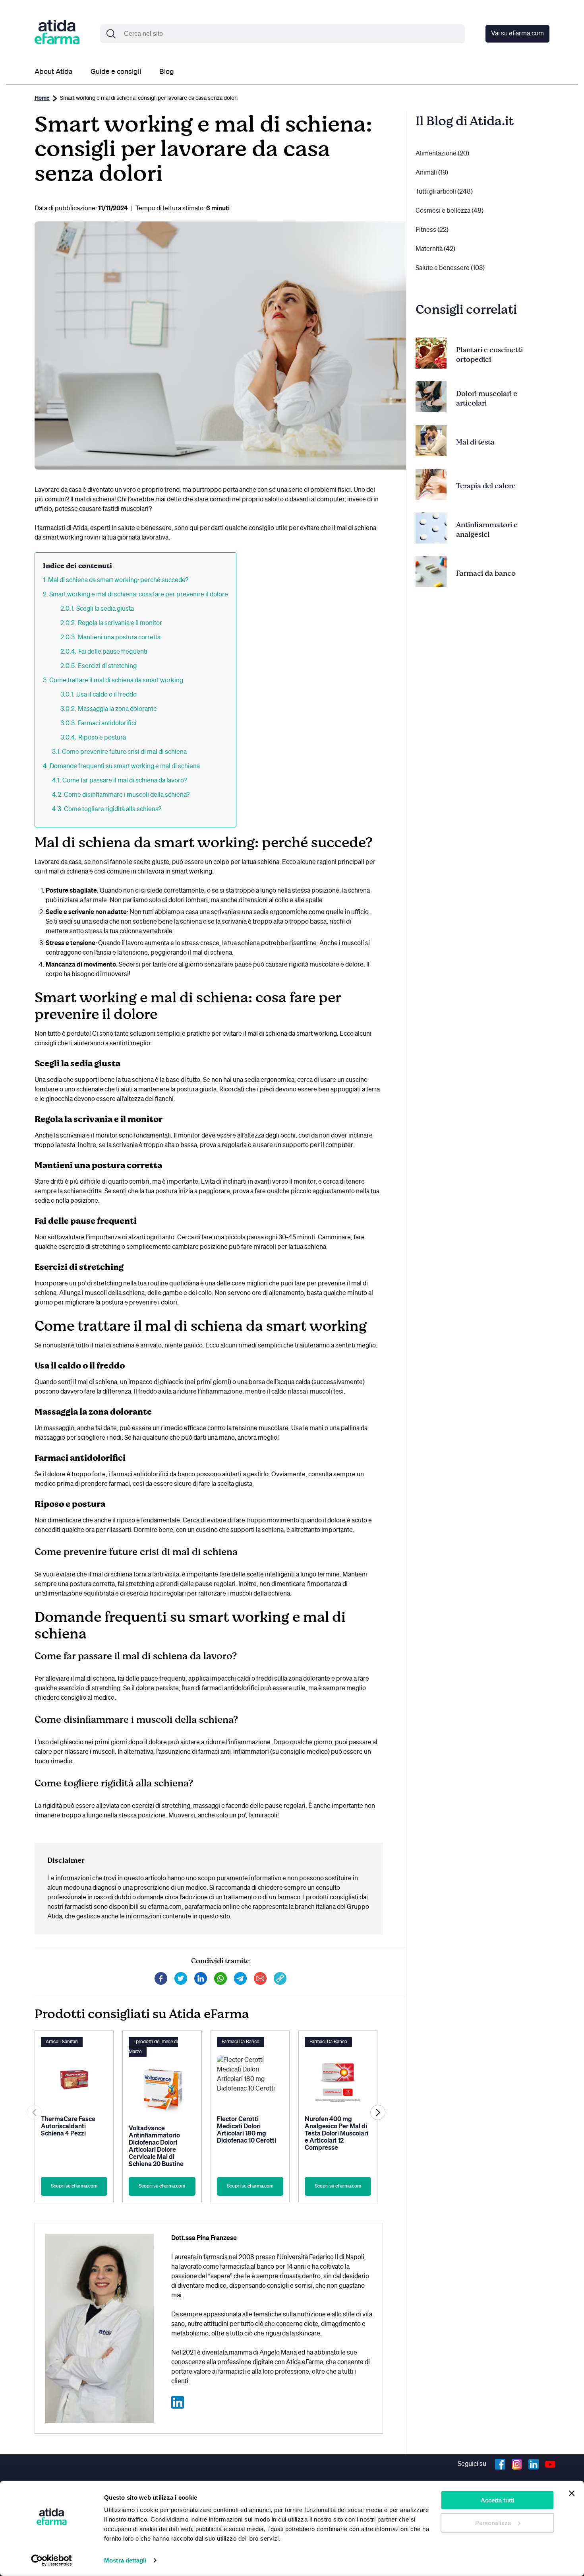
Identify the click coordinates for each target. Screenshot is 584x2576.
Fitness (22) (432, 230)
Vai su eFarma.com (517, 34)
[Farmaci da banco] (431, 573)
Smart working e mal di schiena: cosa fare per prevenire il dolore (139, 595)
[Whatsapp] (220, 1983)
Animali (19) (432, 173)
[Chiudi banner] (572, 2493)
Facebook (500, 2464)
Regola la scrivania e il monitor (120, 623)
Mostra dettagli (125, 2560)
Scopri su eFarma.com (74, 2186)
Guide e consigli (116, 72)
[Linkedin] (201, 1983)
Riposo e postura (102, 738)
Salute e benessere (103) (450, 268)
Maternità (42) (435, 249)
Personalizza (493, 2523)
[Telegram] (240, 1983)
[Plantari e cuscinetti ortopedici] (431, 355)
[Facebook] (161, 1983)
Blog (167, 72)
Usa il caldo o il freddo (106, 695)
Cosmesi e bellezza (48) (450, 211)
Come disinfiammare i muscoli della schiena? (127, 795)
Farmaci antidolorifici (107, 724)
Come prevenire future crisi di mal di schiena (124, 752)
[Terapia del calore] (431, 486)
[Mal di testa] (431, 442)
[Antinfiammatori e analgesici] (431, 530)
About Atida (53, 72)
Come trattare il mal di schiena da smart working (116, 681)
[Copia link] (280, 1983)
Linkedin (534, 2464)
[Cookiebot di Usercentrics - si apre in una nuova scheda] (51, 2560)
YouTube (550, 2464)
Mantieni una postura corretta (119, 638)
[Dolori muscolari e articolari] (431, 398)
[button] (378, 2112)
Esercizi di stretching (107, 666)
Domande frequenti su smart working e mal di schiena (125, 767)
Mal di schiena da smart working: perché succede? (118, 580)
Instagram (517, 2464)
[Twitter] (181, 1983)
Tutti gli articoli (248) (444, 192)
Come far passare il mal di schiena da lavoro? (125, 781)
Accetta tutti (498, 2500)
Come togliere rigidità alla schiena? (113, 809)
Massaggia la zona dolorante (117, 709)
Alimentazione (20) (442, 154)
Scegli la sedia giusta (105, 609)
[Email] (260, 1983)
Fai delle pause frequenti (113, 652)
